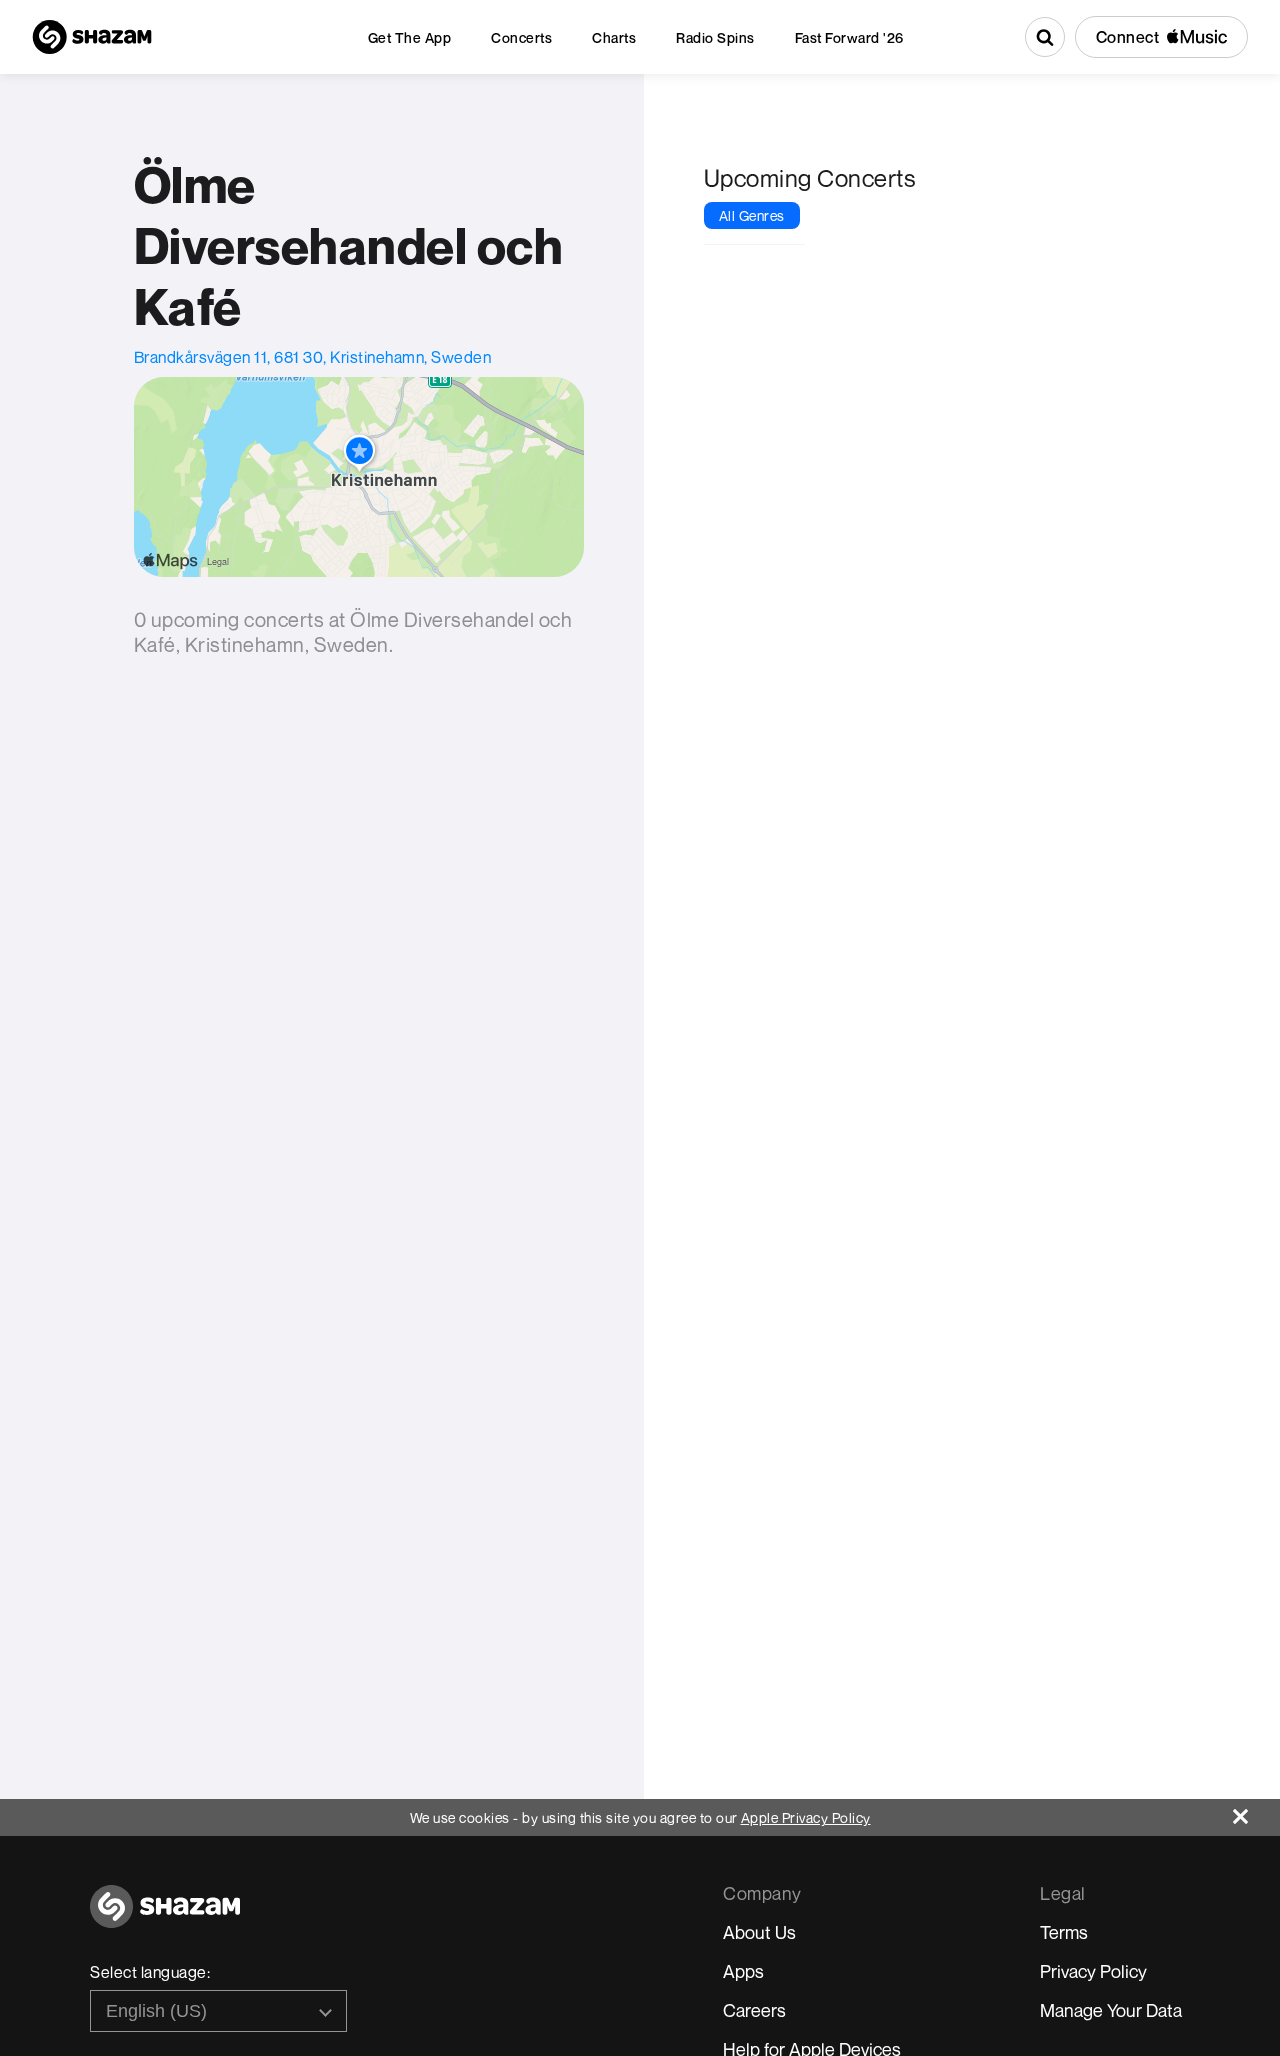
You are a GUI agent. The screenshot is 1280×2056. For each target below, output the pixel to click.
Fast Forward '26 (849, 37)
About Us (759, 1932)
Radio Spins (715, 37)
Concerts (521, 37)
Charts (614, 37)
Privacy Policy (1093, 1971)
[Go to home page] (165, 1917)
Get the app (410, 37)
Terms (1064, 1932)
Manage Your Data (1111, 2010)
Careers (754, 2010)
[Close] (1256, 1811)
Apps (743, 1971)
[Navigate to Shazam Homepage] (92, 37)
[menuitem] (410, 37)
